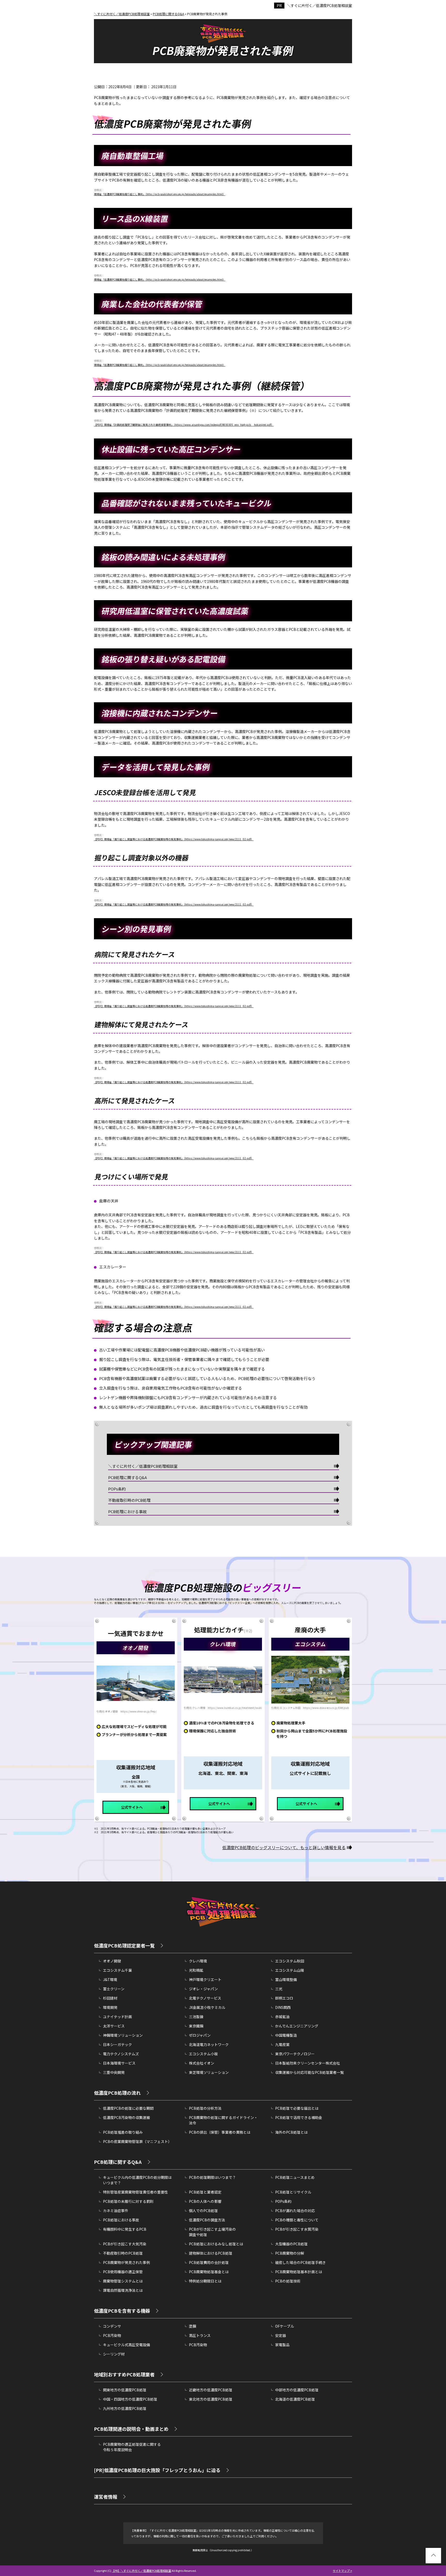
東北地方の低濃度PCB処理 (211, 2399)
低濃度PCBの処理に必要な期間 (128, 2108)
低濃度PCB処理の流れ (117, 2093)
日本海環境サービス (119, 2063)
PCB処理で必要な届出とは (297, 2108)
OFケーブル (285, 2326)
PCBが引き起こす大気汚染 (125, 2244)
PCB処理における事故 (127, 1511)
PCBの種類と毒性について (297, 2220)
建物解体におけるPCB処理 (211, 2253)
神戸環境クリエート (205, 1979)
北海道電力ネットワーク (209, 2044)
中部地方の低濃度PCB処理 (297, 2390)
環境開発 (110, 2007)
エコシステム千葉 (117, 1970)
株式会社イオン (202, 2063)
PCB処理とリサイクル (293, 2192)
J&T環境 (110, 1979)
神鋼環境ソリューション (123, 2035)
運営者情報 (106, 2497)
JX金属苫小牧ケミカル (207, 2007)
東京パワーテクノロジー (295, 2054)
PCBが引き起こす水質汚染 (297, 2229)
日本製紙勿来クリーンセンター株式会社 (308, 2063)
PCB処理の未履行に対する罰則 (128, 2201)
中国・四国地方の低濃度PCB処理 (130, 2399)
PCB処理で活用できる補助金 (299, 2117)
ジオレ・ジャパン (203, 1989)
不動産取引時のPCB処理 (129, 1500)
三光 (279, 1989)
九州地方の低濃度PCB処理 (125, 2408)
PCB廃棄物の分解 (290, 2253)
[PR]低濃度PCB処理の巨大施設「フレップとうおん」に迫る (157, 2470)
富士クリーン (114, 1989)
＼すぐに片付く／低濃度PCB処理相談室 (320, 5)
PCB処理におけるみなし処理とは (216, 2244)
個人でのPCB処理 (203, 2211)
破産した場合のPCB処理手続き (300, 2262)
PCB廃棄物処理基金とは (209, 2272)
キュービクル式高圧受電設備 (126, 2345)
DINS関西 (283, 2007)
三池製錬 (196, 2017)
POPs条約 (117, 1489)
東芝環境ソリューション (209, 2072)
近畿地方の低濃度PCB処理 (211, 2390)
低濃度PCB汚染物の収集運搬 (126, 2117)
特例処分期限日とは (205, 2281)
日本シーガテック (117, 2044)
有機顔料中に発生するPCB (125, 2229)
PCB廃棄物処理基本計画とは (299, 2272)
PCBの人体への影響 (205, 2201)
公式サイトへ (132, 1807)
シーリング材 (114, 2354)
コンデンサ (112, 2326)
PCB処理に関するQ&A (128, 1477)
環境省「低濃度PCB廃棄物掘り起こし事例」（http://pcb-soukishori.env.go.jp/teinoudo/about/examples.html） (160, 194)
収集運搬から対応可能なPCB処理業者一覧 (309, 2072)
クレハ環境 (198, 1961)
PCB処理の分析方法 (205, 2108)
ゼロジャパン (200, 2035)
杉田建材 (110, 1998)
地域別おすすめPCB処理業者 (124, 2374)
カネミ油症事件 (116, 2211)
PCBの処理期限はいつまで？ (212, 2177)
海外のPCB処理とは (291, 2132)
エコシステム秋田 (290, 1961)
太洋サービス (114, 2026)
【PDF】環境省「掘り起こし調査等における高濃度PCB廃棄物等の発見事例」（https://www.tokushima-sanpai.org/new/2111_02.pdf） (174, 839)
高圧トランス (200, 2335)
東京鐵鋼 (196, 2026)
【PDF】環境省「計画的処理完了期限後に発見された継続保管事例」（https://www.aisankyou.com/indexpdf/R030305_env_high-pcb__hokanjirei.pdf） (184, 425)
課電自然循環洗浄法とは (123, 2290)
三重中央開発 (114, 2072)
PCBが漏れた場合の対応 (295, 2211)
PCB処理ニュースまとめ (295, 2177)
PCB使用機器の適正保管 (123, 2272)
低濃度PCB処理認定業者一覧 (124, 1945)
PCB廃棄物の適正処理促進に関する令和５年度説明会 (132, 2447)
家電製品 (282, 2345)
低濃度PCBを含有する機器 (122, 2311)
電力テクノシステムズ (121, 2054)
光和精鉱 (196, 1970)
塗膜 (193, 2326)
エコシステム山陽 (290, 1970)
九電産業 (282, 2044)
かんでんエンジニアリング (297, 2026)
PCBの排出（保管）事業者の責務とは (220, 2132)
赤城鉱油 (282, 2017)
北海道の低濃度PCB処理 (295, 2399)
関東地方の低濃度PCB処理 (125, 2390)
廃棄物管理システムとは (123, 2281)
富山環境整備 (286, 1979)
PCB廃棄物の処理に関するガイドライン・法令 (223, 2120)
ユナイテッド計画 (117, 2017)
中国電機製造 (286, 2035)
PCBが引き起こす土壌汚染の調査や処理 (212, 2232)
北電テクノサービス (205, 1998)
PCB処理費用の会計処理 (209, 2262)
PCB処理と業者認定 (205, 2192)
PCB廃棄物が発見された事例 (126, 2262)
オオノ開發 (112, 1961)
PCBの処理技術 (288, 2281)
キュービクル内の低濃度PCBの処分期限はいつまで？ (137, 2180)
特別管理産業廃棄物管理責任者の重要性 (136, 2192)
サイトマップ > (342, 2571)
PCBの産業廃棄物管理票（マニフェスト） (137, 2141)
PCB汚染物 (112, 2335)
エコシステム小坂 (203, 2054)
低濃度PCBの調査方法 (207, 2220)
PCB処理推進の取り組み (123, 2132)
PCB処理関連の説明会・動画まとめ (131, 2429)
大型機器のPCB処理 (291, 2244)
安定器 (281, 2335)
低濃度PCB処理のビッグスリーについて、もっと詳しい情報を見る (284, 1847)
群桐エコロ (284, 1998)
